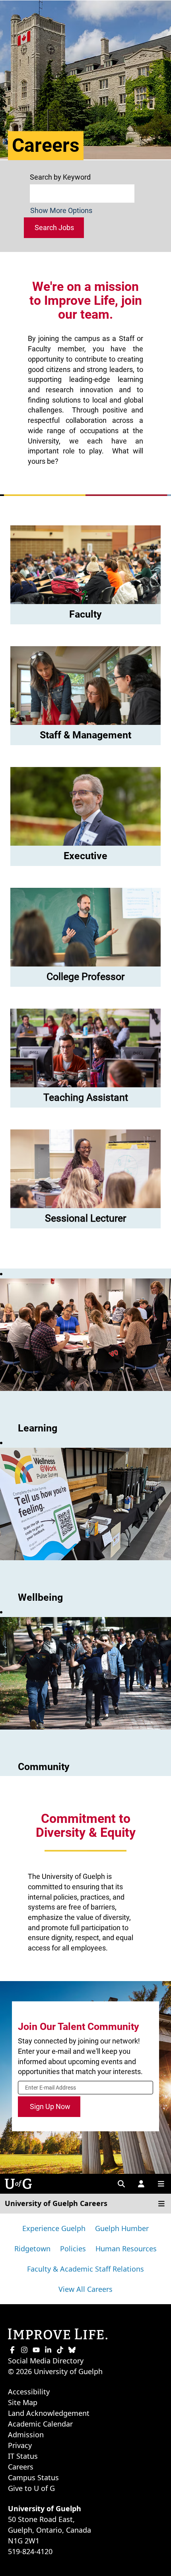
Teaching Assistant (86, 1097)
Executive (85, 856)
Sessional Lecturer (85, 1218)
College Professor (85, 977)
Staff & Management (85, 735)
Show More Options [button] (61, 210)
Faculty (85, 614)
